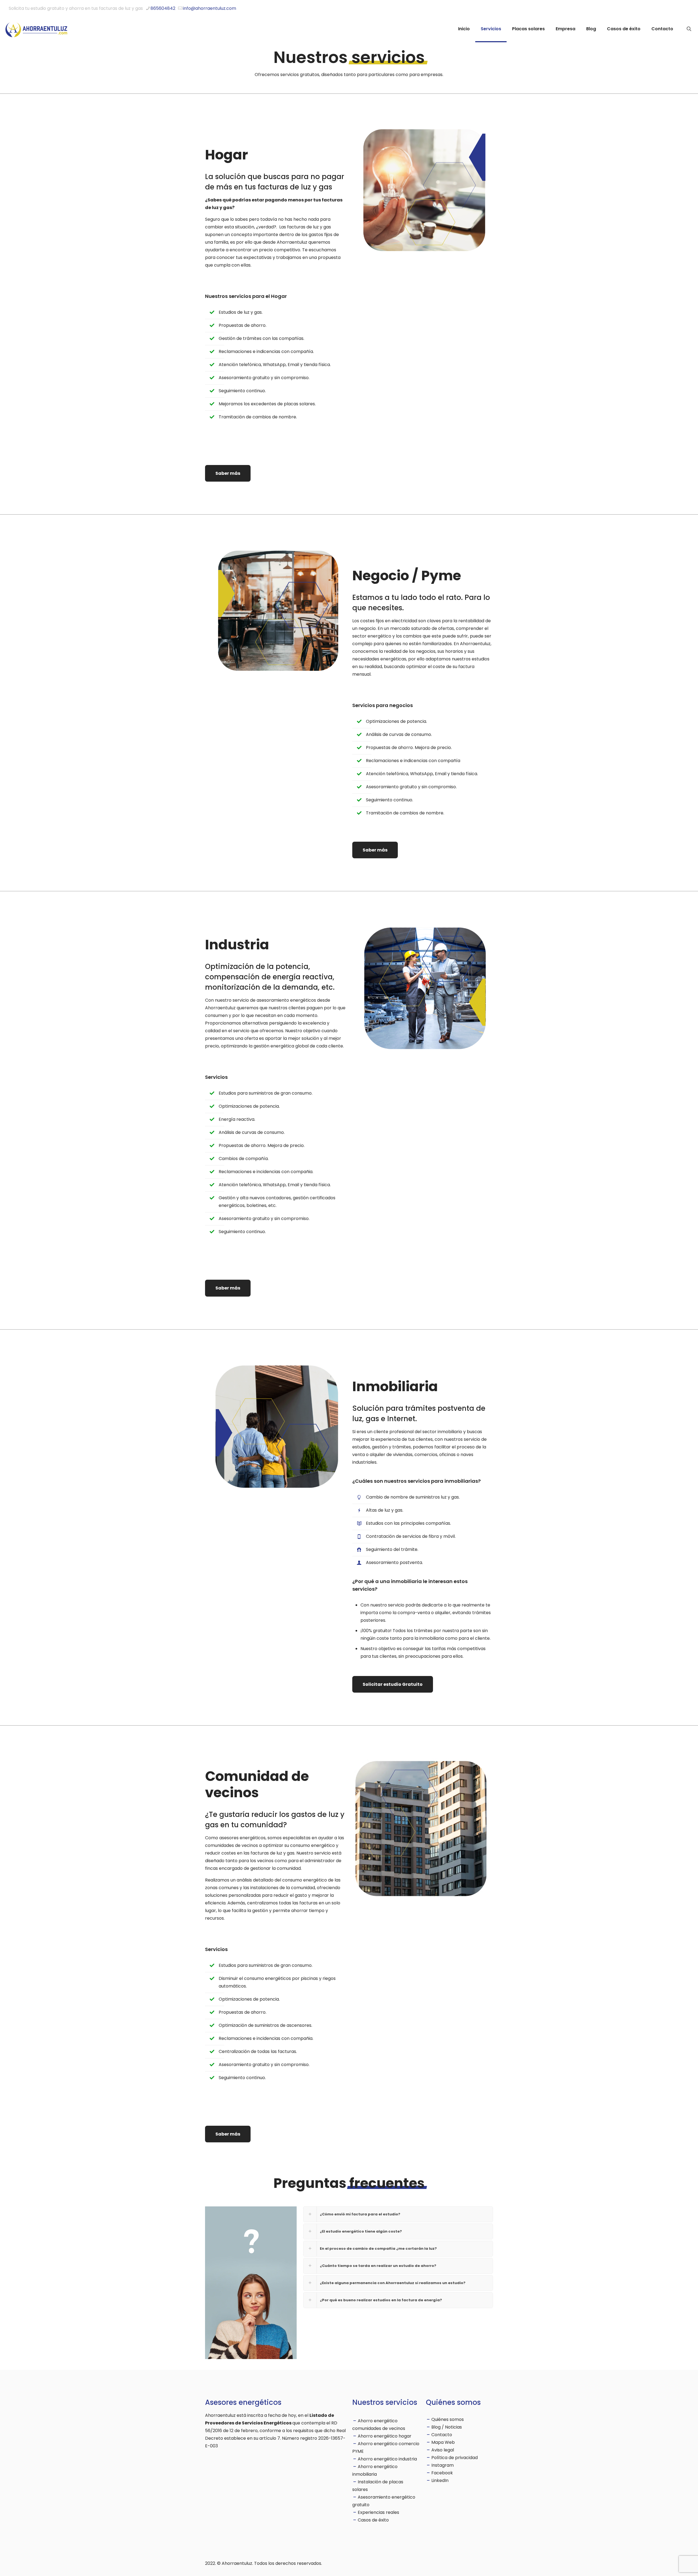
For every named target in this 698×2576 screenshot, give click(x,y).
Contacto (442, 2435)
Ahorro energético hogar (385, 2436)
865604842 (163, 8)
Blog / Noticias (447, 2427)
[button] (398, 2214)
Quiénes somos (448, 2419)
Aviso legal (443, 2450)
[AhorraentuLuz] (37, 29)
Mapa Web (443, 2442)
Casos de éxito (373, 2520)
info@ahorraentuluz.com (210, 8)
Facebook (442, 2473)
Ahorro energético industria (387, 2459)
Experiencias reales (378, 2512)
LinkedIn (440, 2480)
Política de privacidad (455, 2458)
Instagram (443, 2465)
